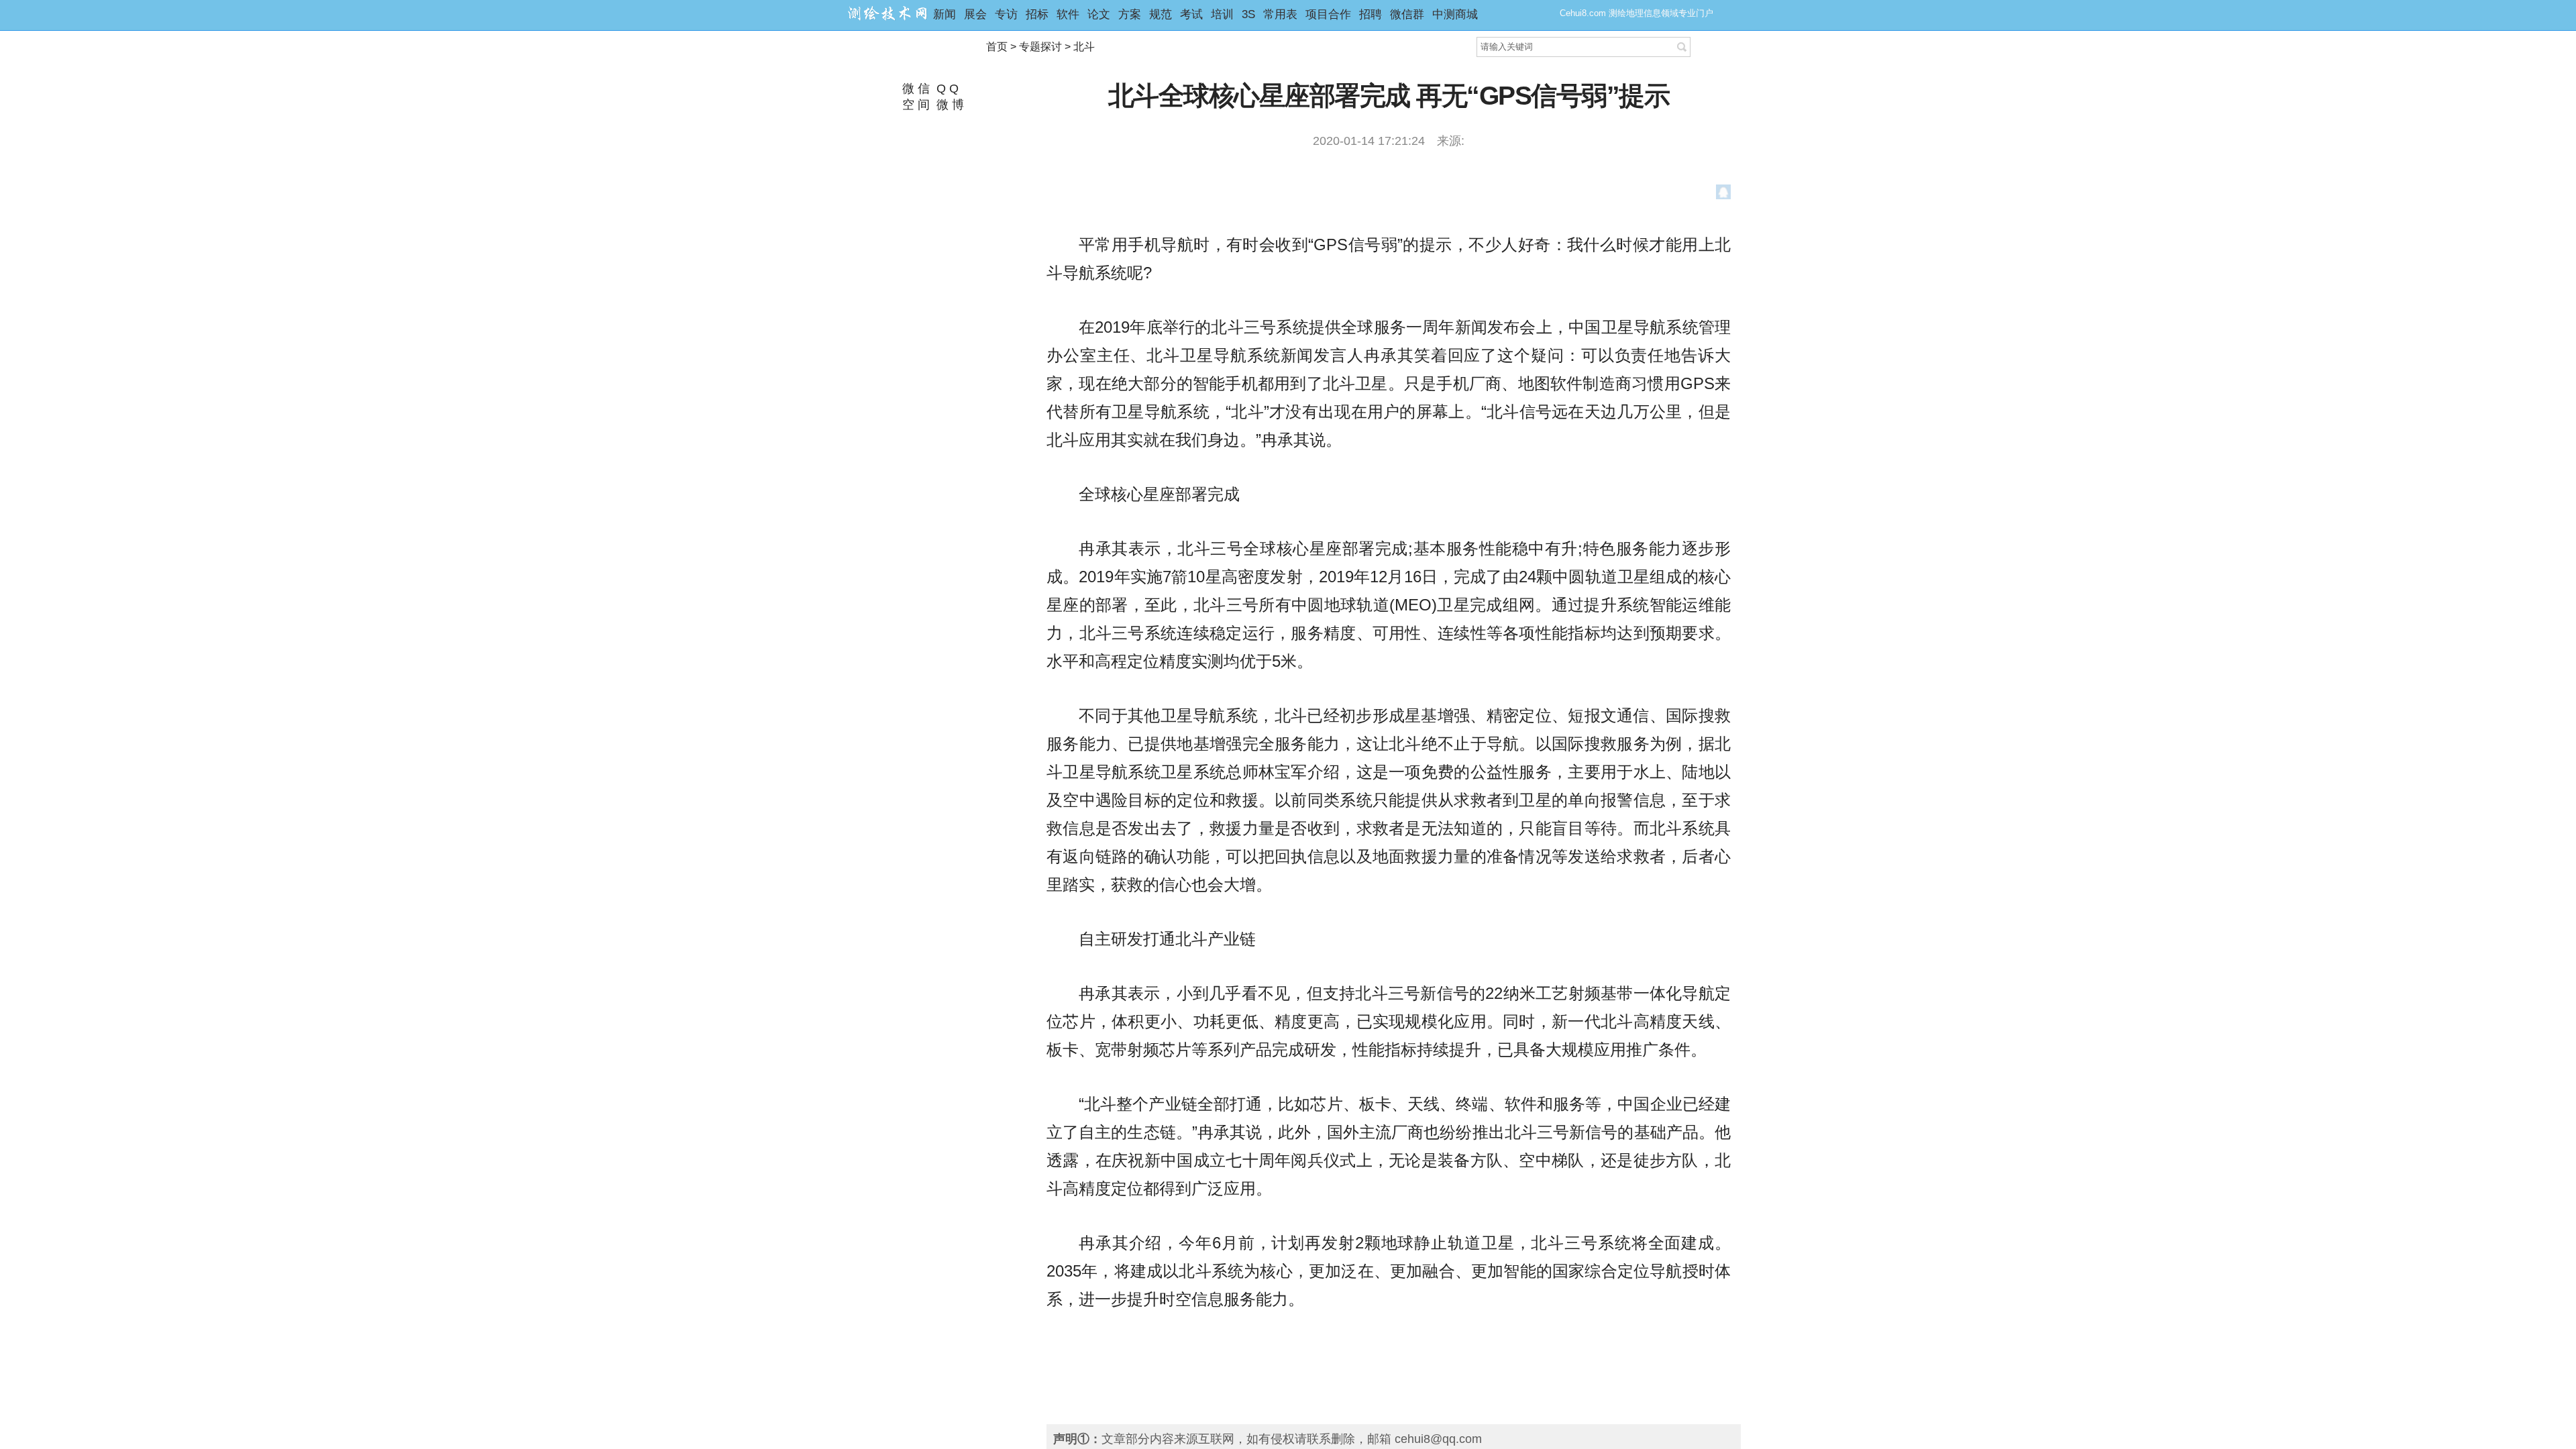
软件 (1068, 14)
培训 (1222, 14)
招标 (1037, 14)
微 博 (949, 105)
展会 (975, 14)
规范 (1161, 14)
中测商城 (1455, 14)
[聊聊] (1724, 195)
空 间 (914, 105)
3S (1248, 14)
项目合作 (1328, 14)
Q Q (946, 89)
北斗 (1084, 47)
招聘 (1371, 14)
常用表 (1280, 14)
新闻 (945, 14)
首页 (997, 47)
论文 (1099, 14)
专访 (1006, 14)
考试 (1191, 14)
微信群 (1407, 14)
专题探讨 (1040, 47)
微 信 (914, 89)
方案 (1130, 14)
